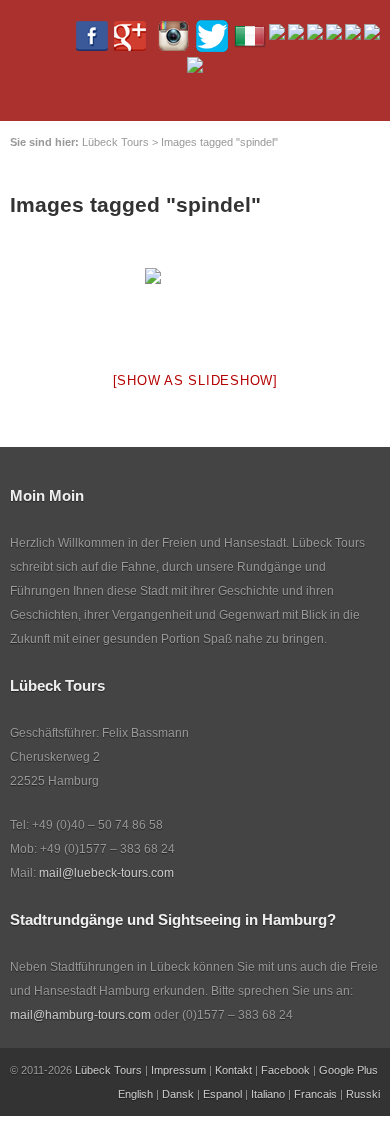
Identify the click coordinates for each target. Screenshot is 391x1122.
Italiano (268, 1094)
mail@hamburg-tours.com (80, 1015)
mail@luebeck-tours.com (106, 873)
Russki (363, 1094)
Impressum (178, 1070)
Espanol (222, 1094)
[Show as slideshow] (195, 380)
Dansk (178, 1094)
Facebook (285, 1070)
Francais (315, 1094)
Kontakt (233, 1070)
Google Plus (348, 1070)
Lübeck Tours (108, 1070)
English (135, 1094)
